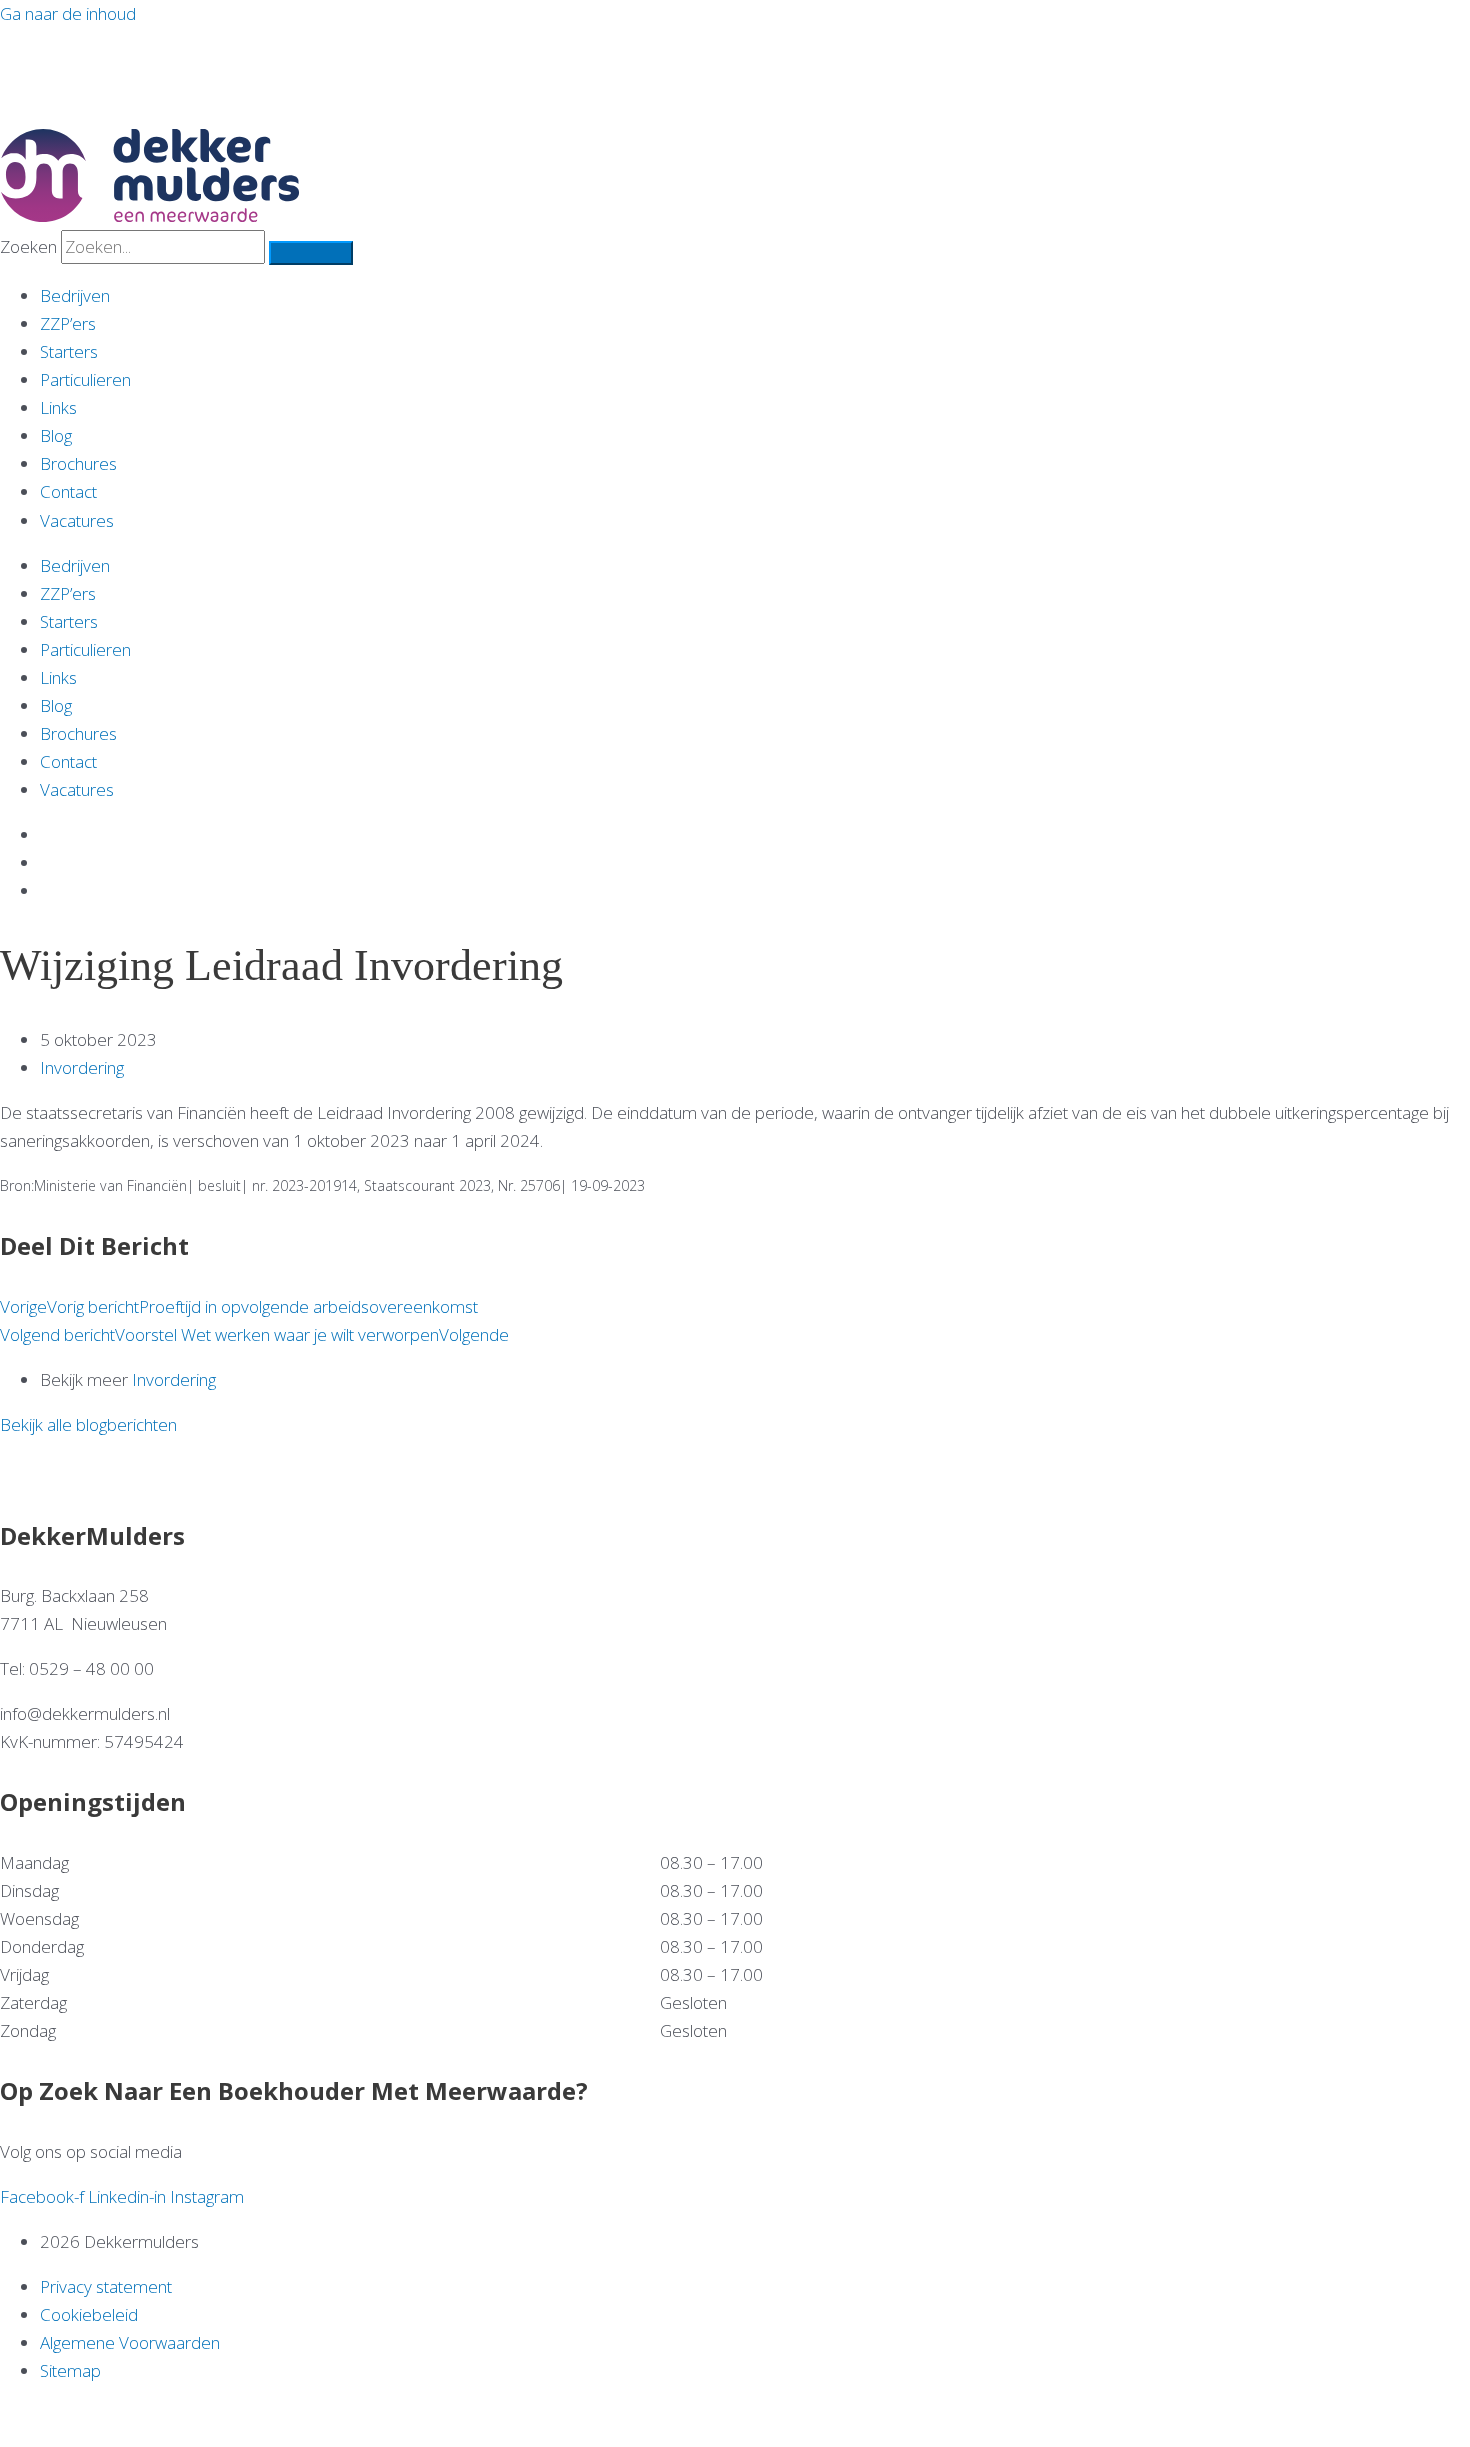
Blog (56, 435)
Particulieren (85, 379)
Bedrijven (75, 295)
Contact (68, 491)
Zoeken (28, 246)
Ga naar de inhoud (68, 13)
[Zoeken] (311, 253)
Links (58, 407)
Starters (69, 351)
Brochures (78, 463)
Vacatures (77, 520)
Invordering (82, 1067)
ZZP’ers (68, 323)
